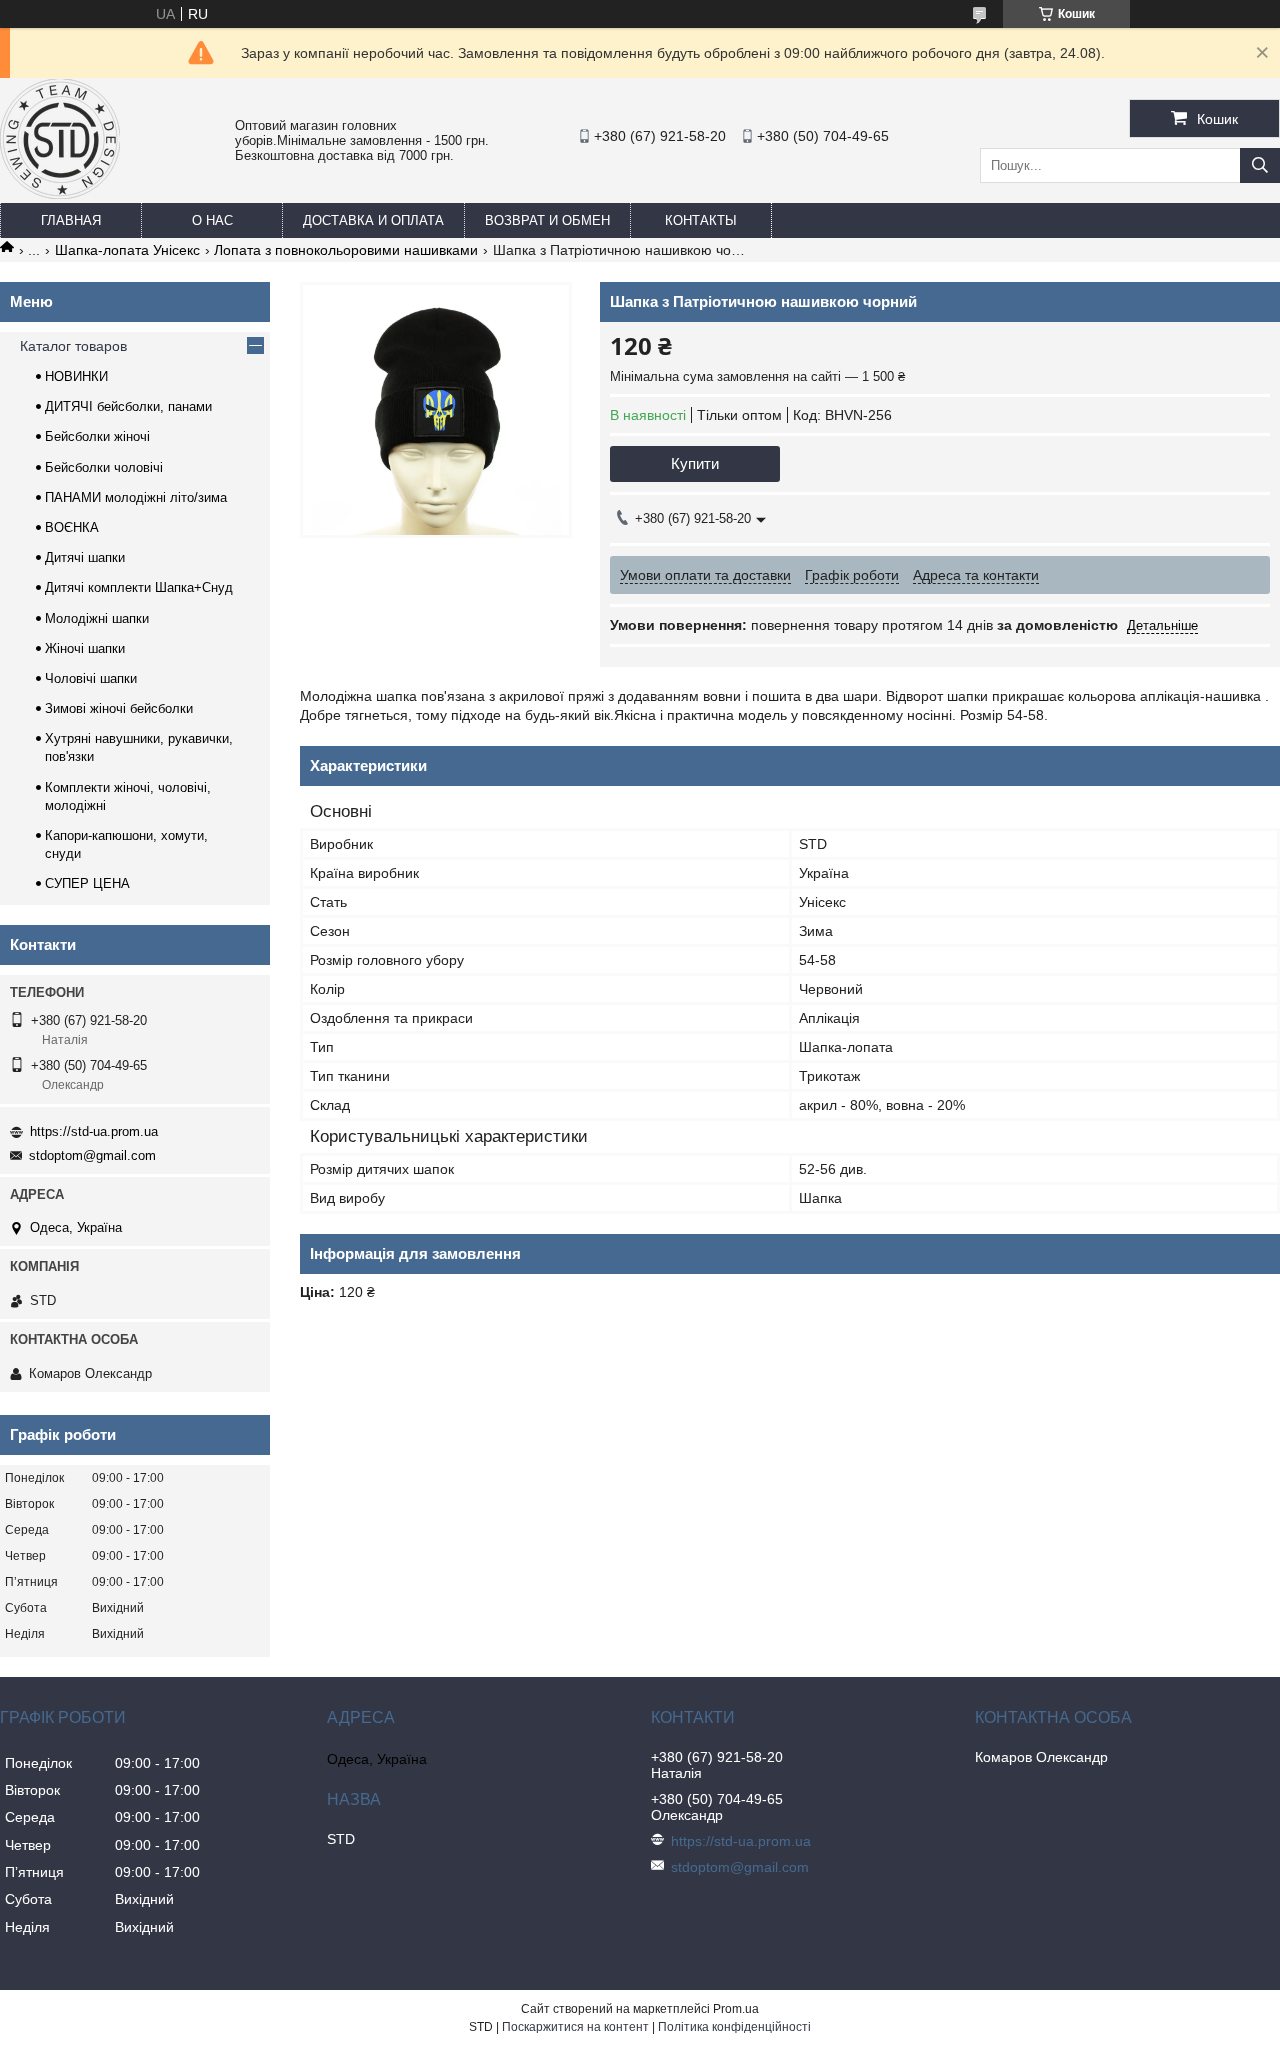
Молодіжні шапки (97, 618)
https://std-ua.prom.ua (94, 1131)
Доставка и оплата (373, 220)
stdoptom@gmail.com (92, 1155)
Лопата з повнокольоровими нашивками (346, 250)
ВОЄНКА (72, 527)
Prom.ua (736, 2009)
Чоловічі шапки (91, 678)
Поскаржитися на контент (575, 2027)
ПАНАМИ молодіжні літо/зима (136, 497)
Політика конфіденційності (734, 2027)
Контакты (701, 220)
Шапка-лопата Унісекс (127, 250)
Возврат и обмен (547, 220)
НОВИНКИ (76, 376)
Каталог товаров (73, 346)
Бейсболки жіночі (97, 436)
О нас (212, 220)
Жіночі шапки (85, 648)
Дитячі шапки (85, 557)
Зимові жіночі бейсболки (119, 708)
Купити (695, 463)
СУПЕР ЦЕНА (87, 883)
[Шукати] (1260, 165)
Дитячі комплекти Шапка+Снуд (139, 587)
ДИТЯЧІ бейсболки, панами (128, 406)
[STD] (60, 194)
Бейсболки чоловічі (104, 467)
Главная (71, 220)
